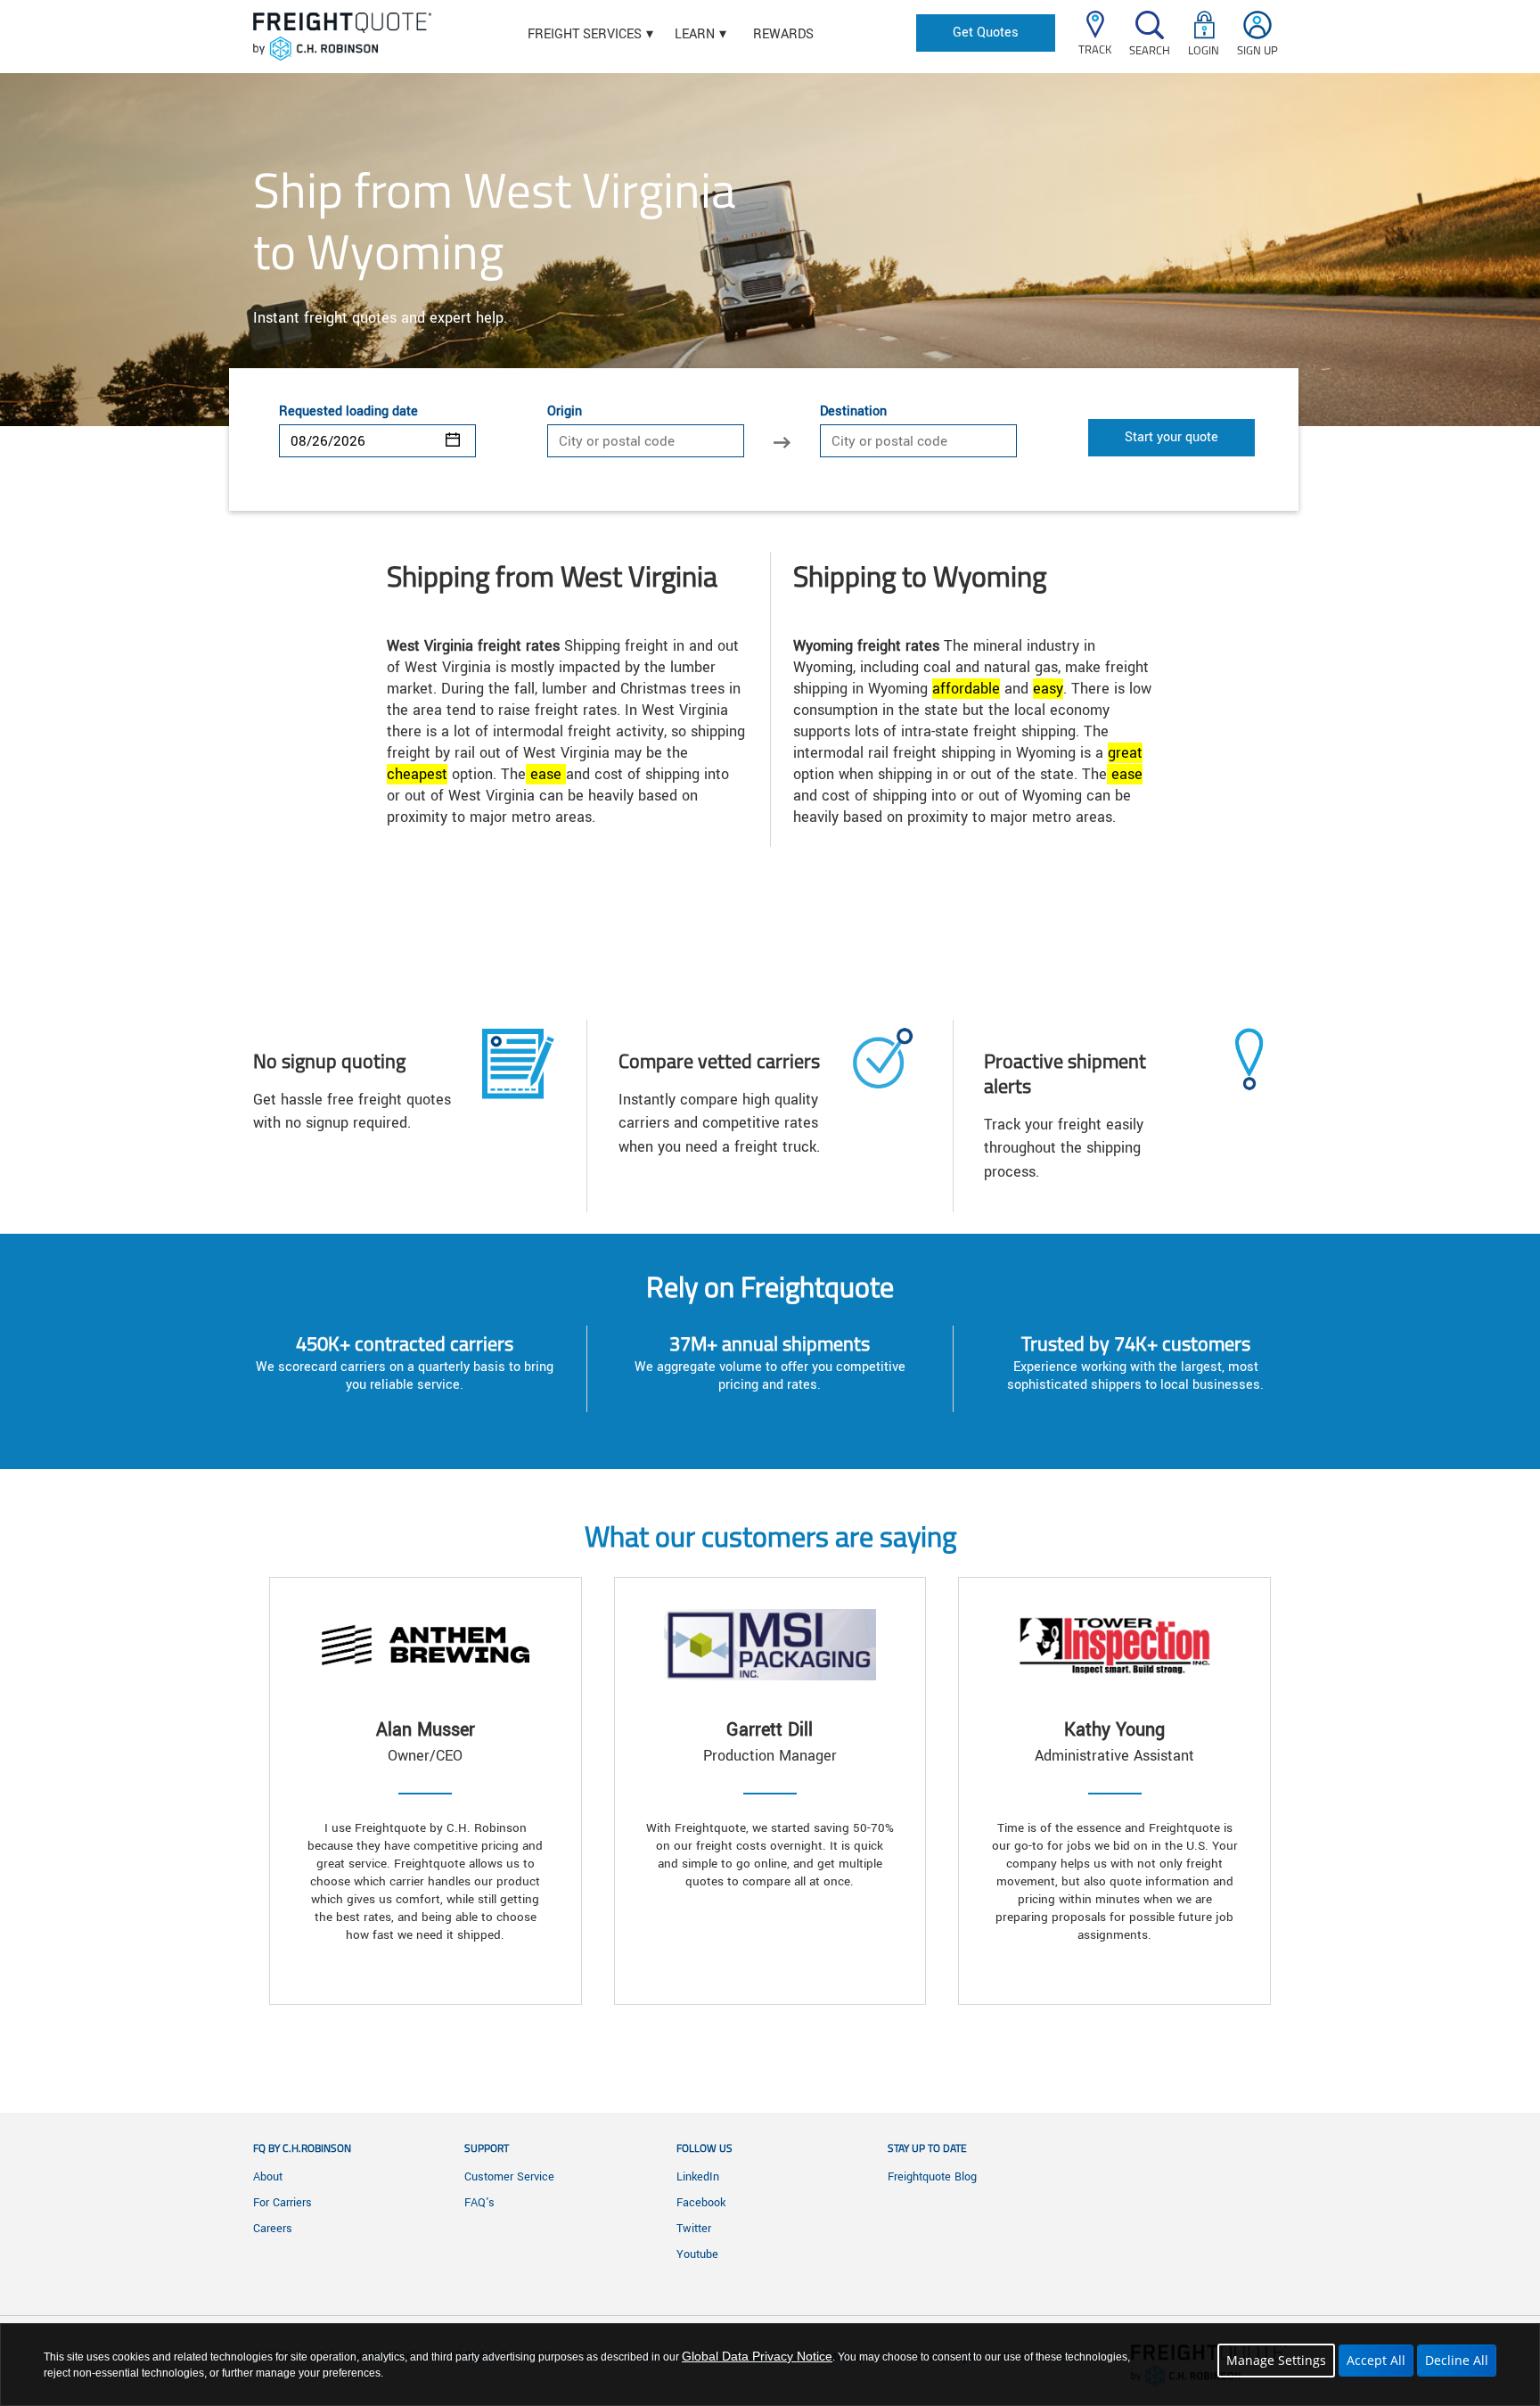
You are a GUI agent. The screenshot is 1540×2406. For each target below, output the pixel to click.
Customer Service (509, 2177)
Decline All (1457, 2360)
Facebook (701, 2203)
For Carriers (283, 2203)
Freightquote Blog (932, 2177)
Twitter (694, 2229)
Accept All (1376, 2360)
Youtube (697, 2254)
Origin (565, 412)
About (268, 2177)
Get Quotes (986, 33)
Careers (273, 2229)
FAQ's (479, 2203)
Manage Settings (1276, 2360)
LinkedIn (698, 2177)
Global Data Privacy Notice (757, 2356)
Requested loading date (348, 412)
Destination (853, 412)
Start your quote (1171, 437)
